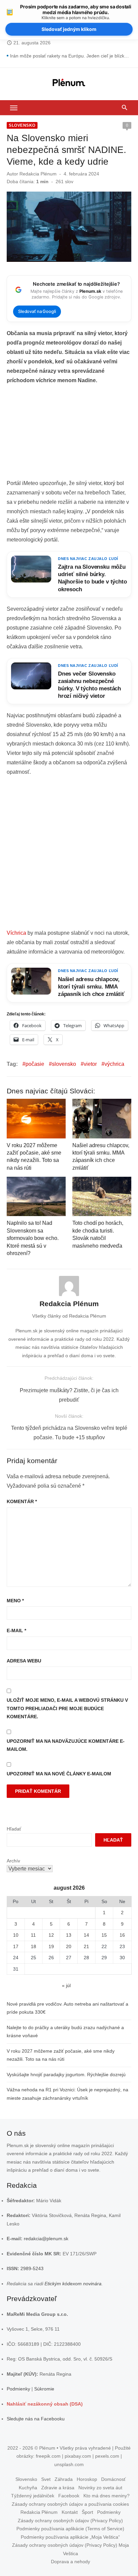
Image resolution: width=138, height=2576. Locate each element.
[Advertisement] (69, 434)
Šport (87, 2512)
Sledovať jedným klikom (69, 29)
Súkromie (44, 2389)
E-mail (16, 1631)
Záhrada (64, 2479)
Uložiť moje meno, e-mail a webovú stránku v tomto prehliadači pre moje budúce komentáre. (67, 1708)
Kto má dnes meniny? (107, 2496)
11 (33, 1935)
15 (104, 1935)
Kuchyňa (28, 2488)
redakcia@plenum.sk (46, 2239)
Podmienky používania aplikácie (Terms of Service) (70, 2529)
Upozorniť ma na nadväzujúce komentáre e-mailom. (66, 1745)
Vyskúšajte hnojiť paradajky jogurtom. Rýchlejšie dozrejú (66, 2075)
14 (86, 1935)
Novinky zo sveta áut (100, 2488)
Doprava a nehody (71, 2562)
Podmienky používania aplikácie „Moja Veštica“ (70, 2537)
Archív (13, 1861)
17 (16, 1946)
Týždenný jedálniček (33, 2496)
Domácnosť (113, 2479)
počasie (35, 1064)
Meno (15, 1601)
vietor (90, 1064)
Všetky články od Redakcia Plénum (69, 1316)
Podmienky (18, 2389)
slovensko (64, 1064)
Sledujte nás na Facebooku (36, 2419)
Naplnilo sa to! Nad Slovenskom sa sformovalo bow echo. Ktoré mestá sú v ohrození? (33, 1238)
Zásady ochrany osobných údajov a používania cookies (70, 2504)
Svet (46, 2479)
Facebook (69, 2496)
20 (69, 1946)
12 (51, 1935)
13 (69, 1935)
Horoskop (87, 2479)
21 (86, 1946)
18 (33, 1946)
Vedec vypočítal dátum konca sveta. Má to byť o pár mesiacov (71, 56)
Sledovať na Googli (37, 311)
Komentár (22, 1501)
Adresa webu (24, 1661)
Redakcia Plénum (38, 174)
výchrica (114, 1064)
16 (122, 1935)
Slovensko (22, 125)
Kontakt (70, 2512)
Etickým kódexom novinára (73, 2284)
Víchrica (16, 933)
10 (16, 1935)
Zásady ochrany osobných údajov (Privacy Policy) (70, 2521)
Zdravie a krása (58, 2488)
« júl (66, 1985)
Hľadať (14, 1829)
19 (51, 1946)
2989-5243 (32, 2268)
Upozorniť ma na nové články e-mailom (59, 1774)
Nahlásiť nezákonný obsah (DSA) (45, 2404)
